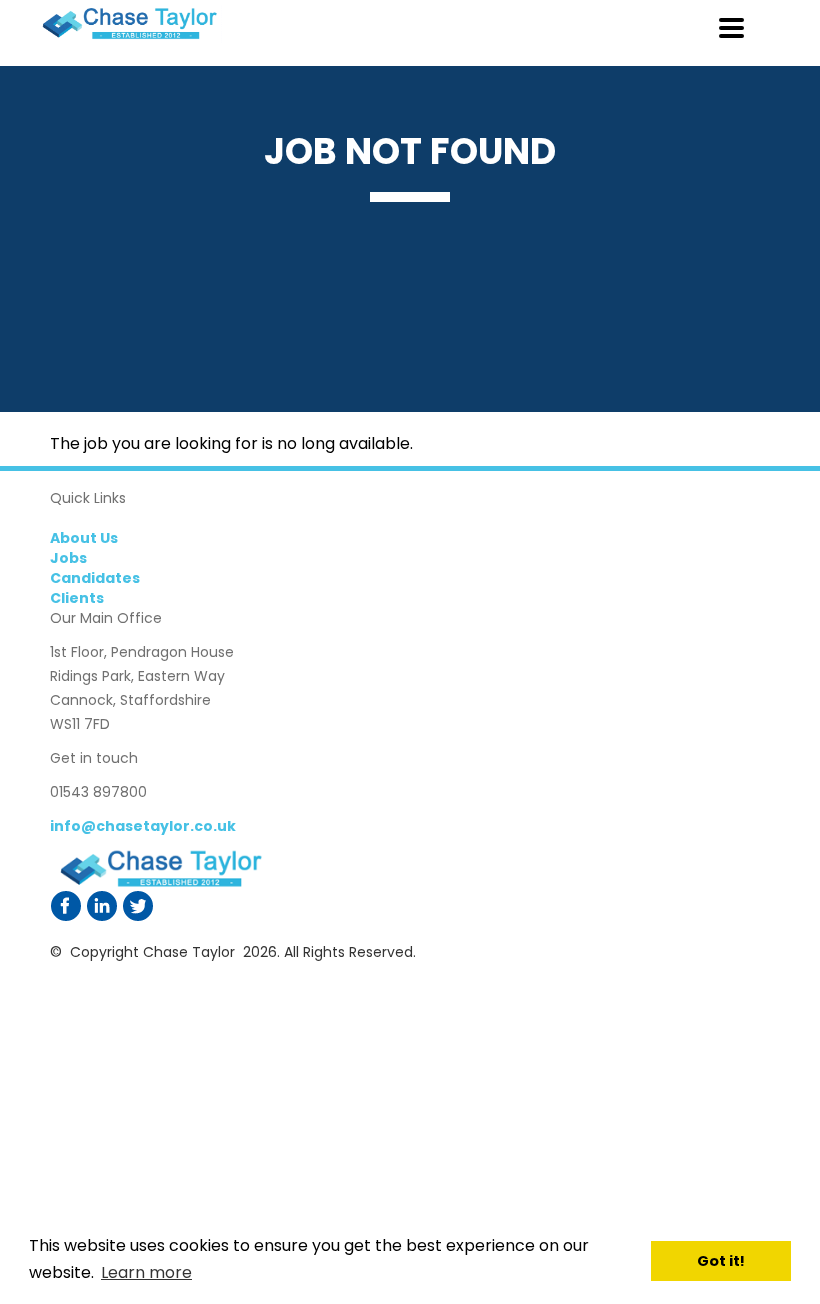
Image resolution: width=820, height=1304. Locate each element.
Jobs (68, 558)
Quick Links (88, 498)
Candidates (95, 578)
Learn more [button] (146, 1272)
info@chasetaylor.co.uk (143, 826)
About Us (84, 538)
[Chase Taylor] (160, 869)
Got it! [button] (721, 1261)
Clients (77, 598)
